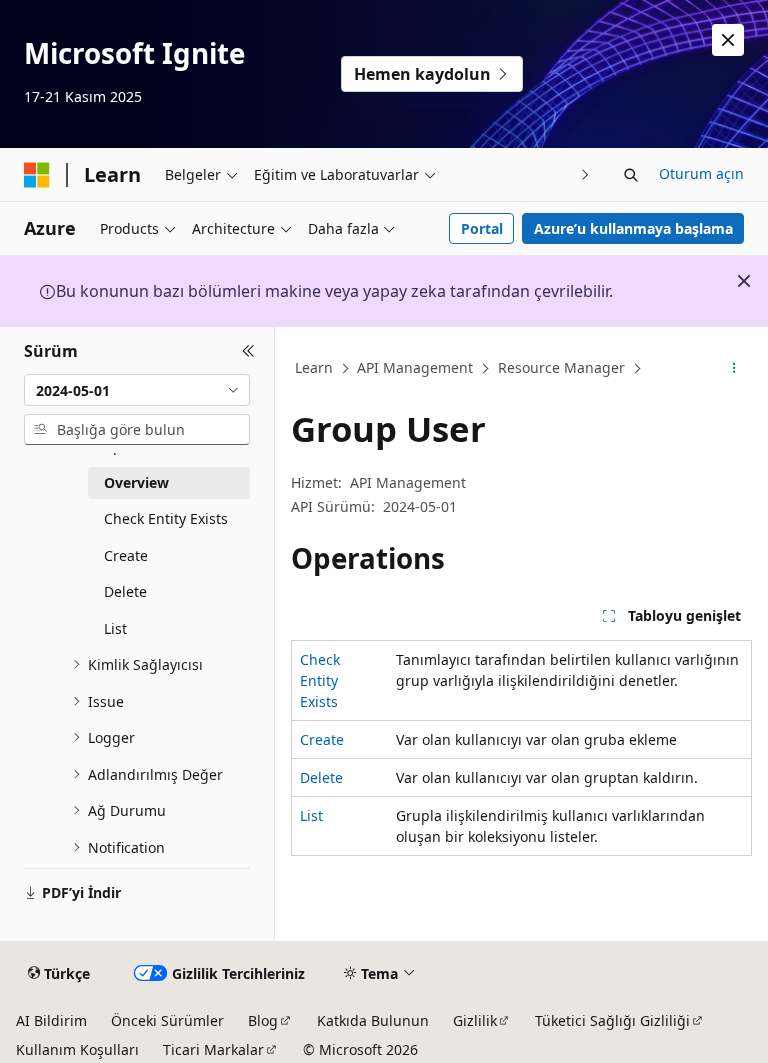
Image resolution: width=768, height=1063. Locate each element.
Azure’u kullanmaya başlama (633, 228)
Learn (314, 367)
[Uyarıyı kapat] (728, 40)
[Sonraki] (585, 174)
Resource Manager (561, 367)
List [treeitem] (115, 628)
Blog (263, 1020)
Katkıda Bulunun (373, 1020)
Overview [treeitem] (136, 482)
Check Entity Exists (320, 680)
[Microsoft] (37, 175)
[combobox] (137, 390)
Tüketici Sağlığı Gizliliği (612, 1020)
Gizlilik (475, 1020)
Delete (321, 777)
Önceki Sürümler (167, 1020)
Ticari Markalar (213, 1049)
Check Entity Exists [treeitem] (166, 518)
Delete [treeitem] (125, 591)
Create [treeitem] (126, 555)
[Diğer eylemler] (734, 369)
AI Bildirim (51, 1020)
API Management (415, 367)
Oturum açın (701, 173)
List (311, 815)
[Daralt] (248, 351)
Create (322, 739)
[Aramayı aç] (631, 175)
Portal (482, 228)
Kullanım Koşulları (77, 1049)
